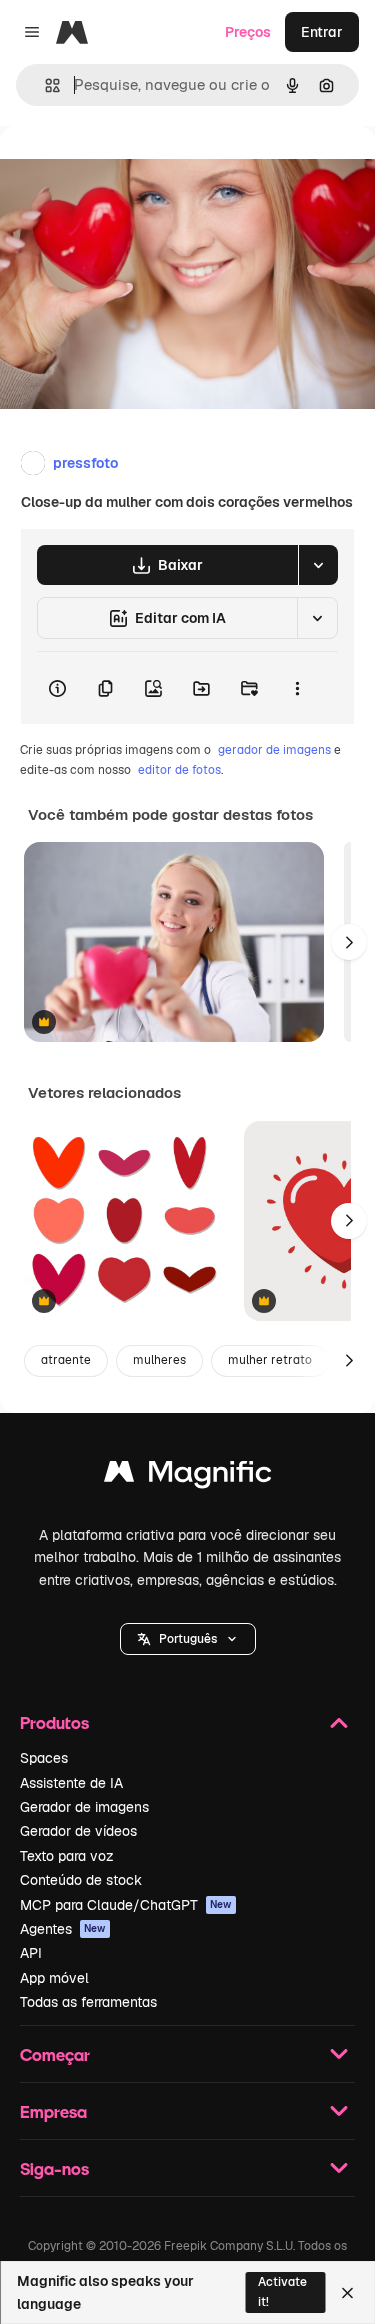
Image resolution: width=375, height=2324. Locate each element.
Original (128, 171)
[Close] (347, 2293)
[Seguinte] (349, 942)
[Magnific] (188, 1476)
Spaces (44, 1758)
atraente (66, 1360)
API (31, 1953)
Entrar (322, 32)
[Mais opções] (297, 688)
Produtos (54, 1722)
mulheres (159, 1360)
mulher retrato (270, 1360)
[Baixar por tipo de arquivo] (318, 565)
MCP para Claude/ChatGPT (126, 1905)
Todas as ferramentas (88, 2002)
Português (188, 1639)
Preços (248, 32)
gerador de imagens (274, 750)
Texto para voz (67, 1856)
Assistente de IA (71, 1783)
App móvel (54, 1978)
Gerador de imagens (84, 1807)
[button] (188, 1639)
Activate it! (282, 2291)
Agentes (63, 1929)
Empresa (53, 2111)
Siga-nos (54, 2168)
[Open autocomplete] (44, 85)
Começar (55, 2054)
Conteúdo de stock (81, 1880)
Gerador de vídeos (78, 1831)
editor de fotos (179, 770)
